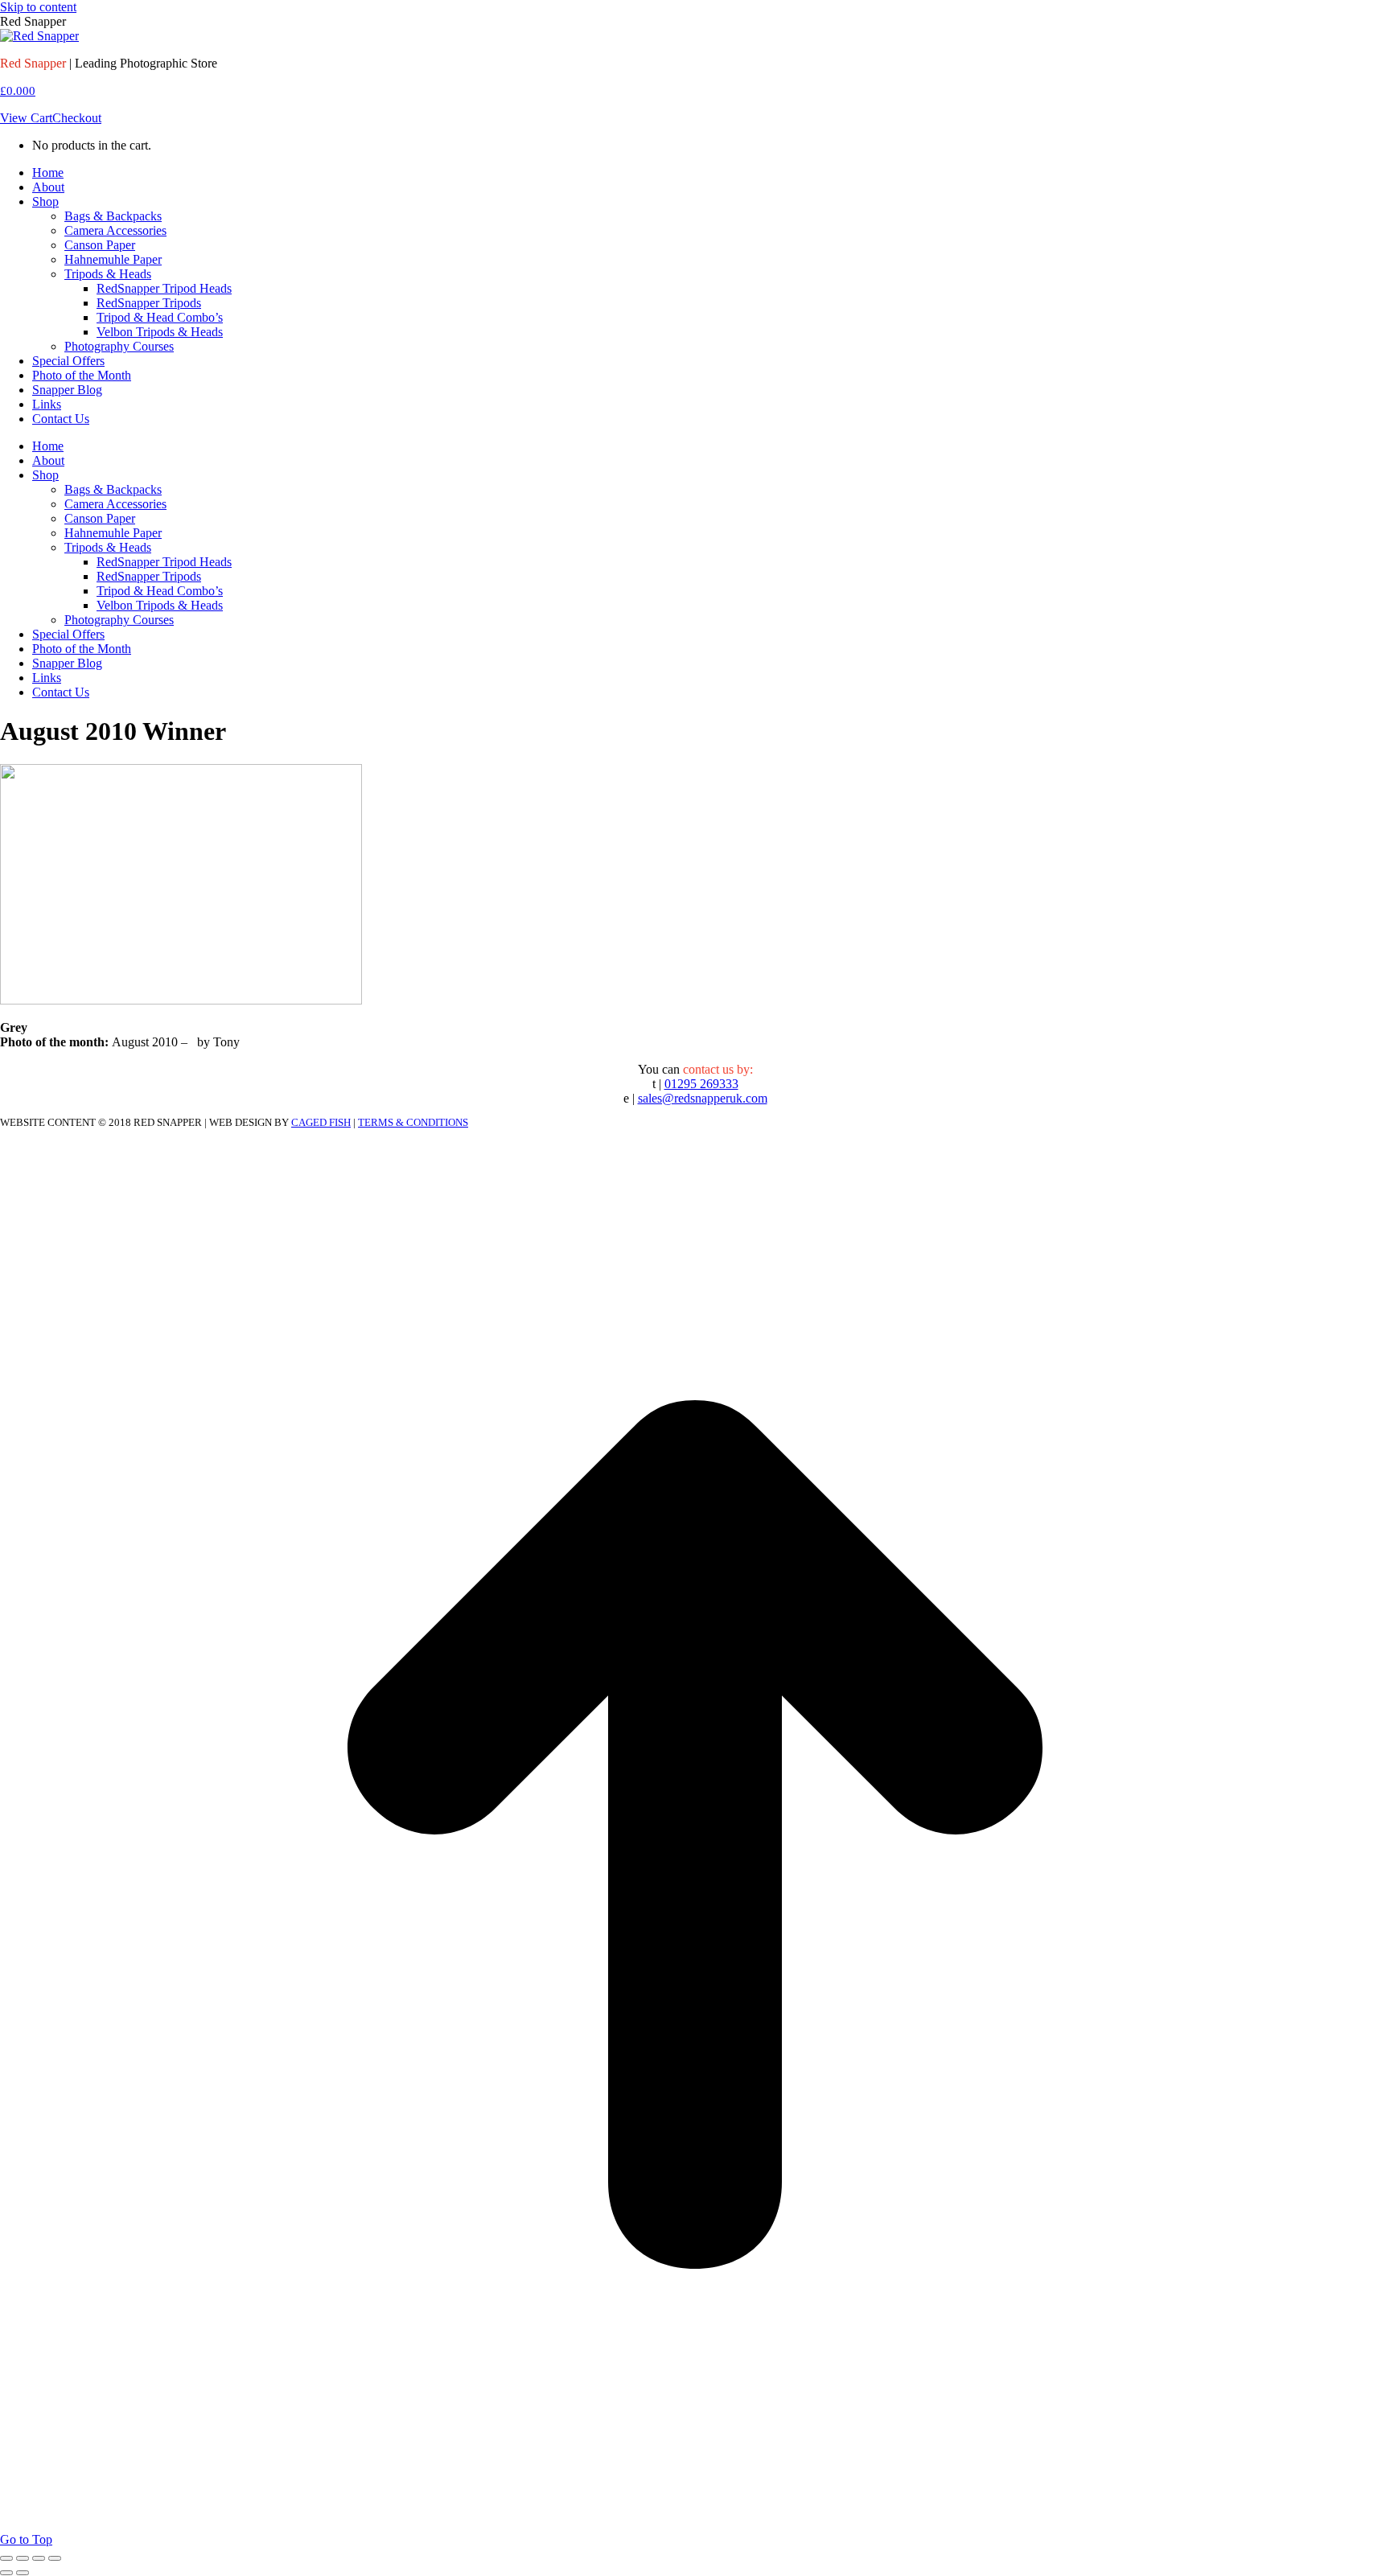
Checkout (77, 118)
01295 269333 (701, 1084)
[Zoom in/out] (55, 2558)
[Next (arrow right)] (23, 2573)
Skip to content (38, 7)
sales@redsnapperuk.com (703, 1098)
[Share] (23, 2558)
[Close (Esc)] (6, 2558)
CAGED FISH (321, 1122)
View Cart (26, 118)
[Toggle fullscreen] (39, 2558)
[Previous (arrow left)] (6, 2573)
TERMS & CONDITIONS (413, 1122)
